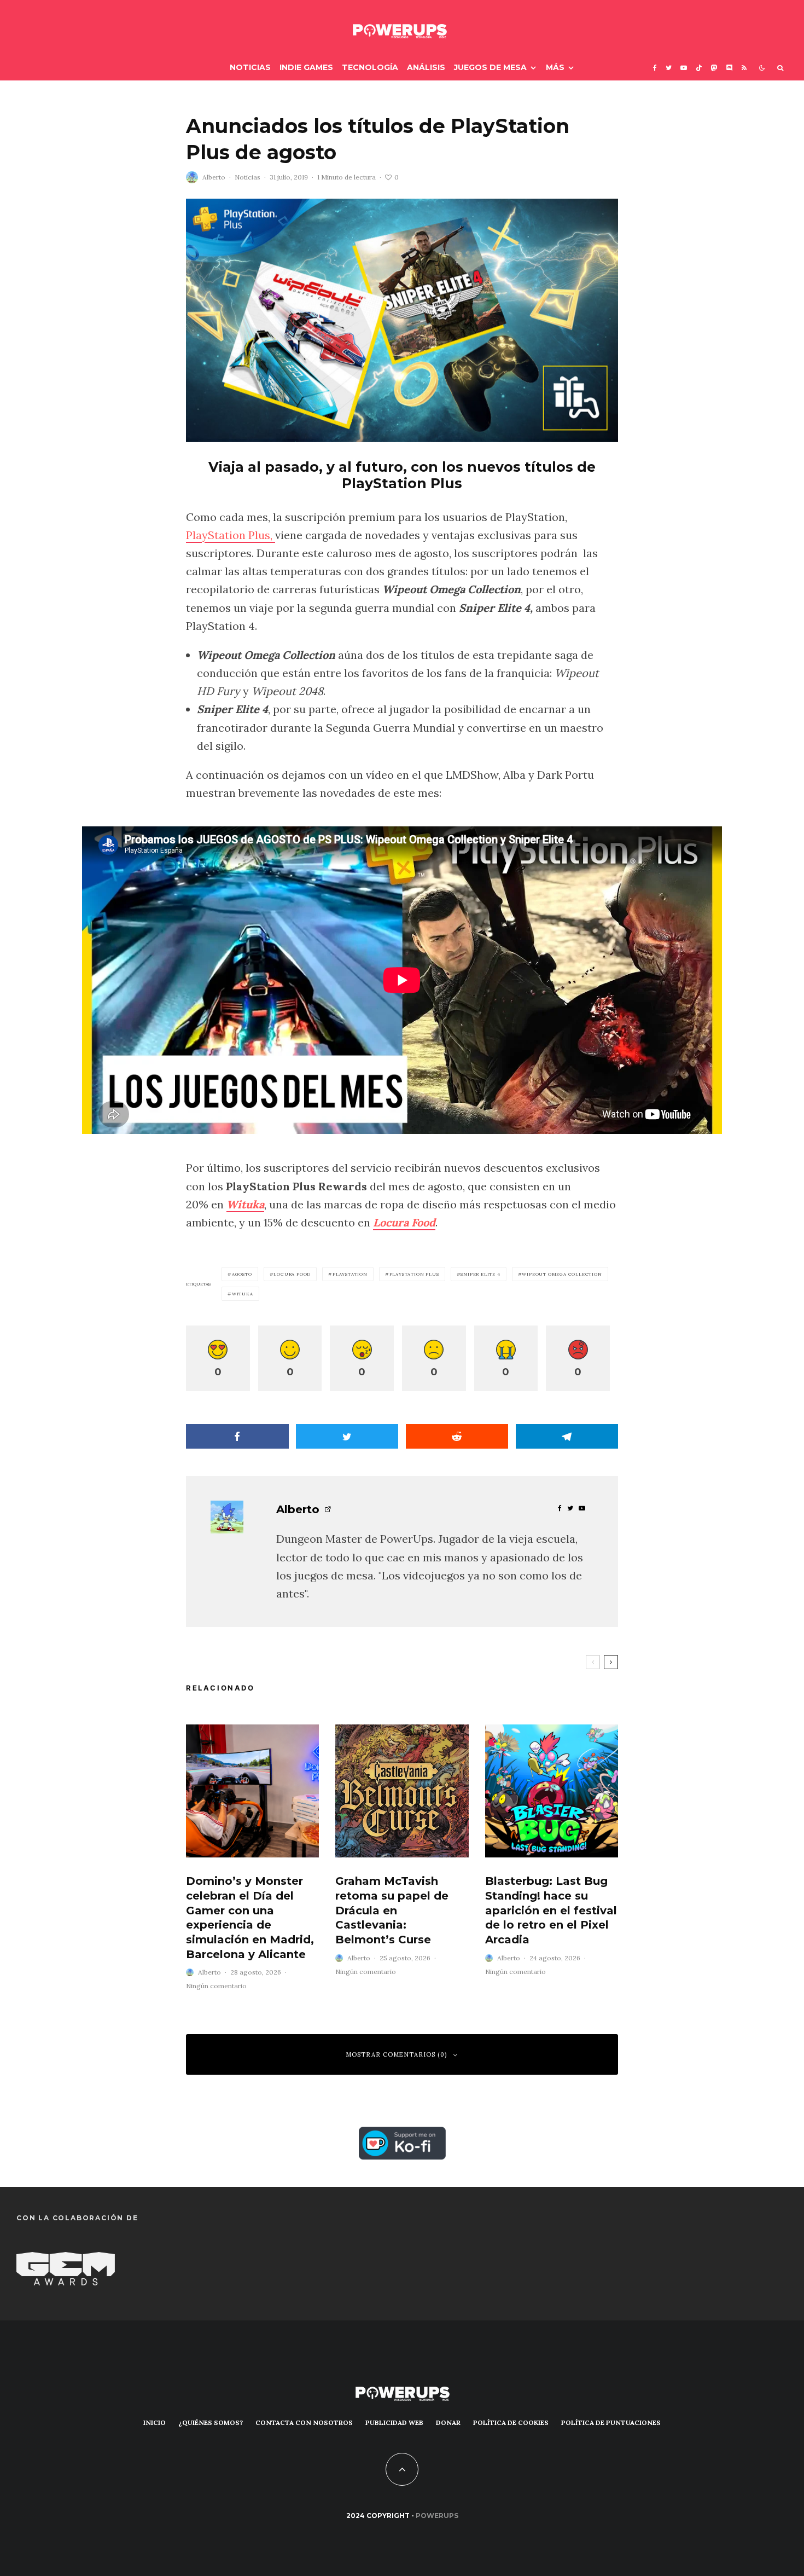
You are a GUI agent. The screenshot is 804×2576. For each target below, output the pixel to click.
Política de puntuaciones (611, 2422)
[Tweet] (347, 1436)
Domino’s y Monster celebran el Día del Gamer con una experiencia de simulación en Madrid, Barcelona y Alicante (250, 1917)
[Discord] (730, 68)
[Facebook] (655, 68)
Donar (448, 2422)
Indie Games (306, 67)
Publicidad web (394, 2422)
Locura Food (404, 1222)
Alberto (214, 177)
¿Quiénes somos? (211, 2422)
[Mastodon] (714, 68)
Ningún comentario (216, 1986)
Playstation (350, 1274)
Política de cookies (511, 2422)
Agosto (242, 1274)
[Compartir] (237, 1436)
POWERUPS (437, 2516)
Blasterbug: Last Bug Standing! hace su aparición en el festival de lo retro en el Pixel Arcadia (551, 1910)
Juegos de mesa (490, 67)
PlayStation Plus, (231, 535)
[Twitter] (669, 68)
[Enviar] (457, 1436)
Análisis (426, 67)
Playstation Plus (414, 1274)
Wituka (245, 1204)
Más (555, 67)
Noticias (250, 67)
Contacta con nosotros (304, 2422)
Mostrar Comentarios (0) (397, 2054)
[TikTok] (699, 68)
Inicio (155, 2422)
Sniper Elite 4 (480, 1274)
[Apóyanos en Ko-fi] (402, 2136)
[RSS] (744, 68)
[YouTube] (684, 68)
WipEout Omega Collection (562, 1274)
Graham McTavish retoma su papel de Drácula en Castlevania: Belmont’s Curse (392, 1910)
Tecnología (370, 67)
